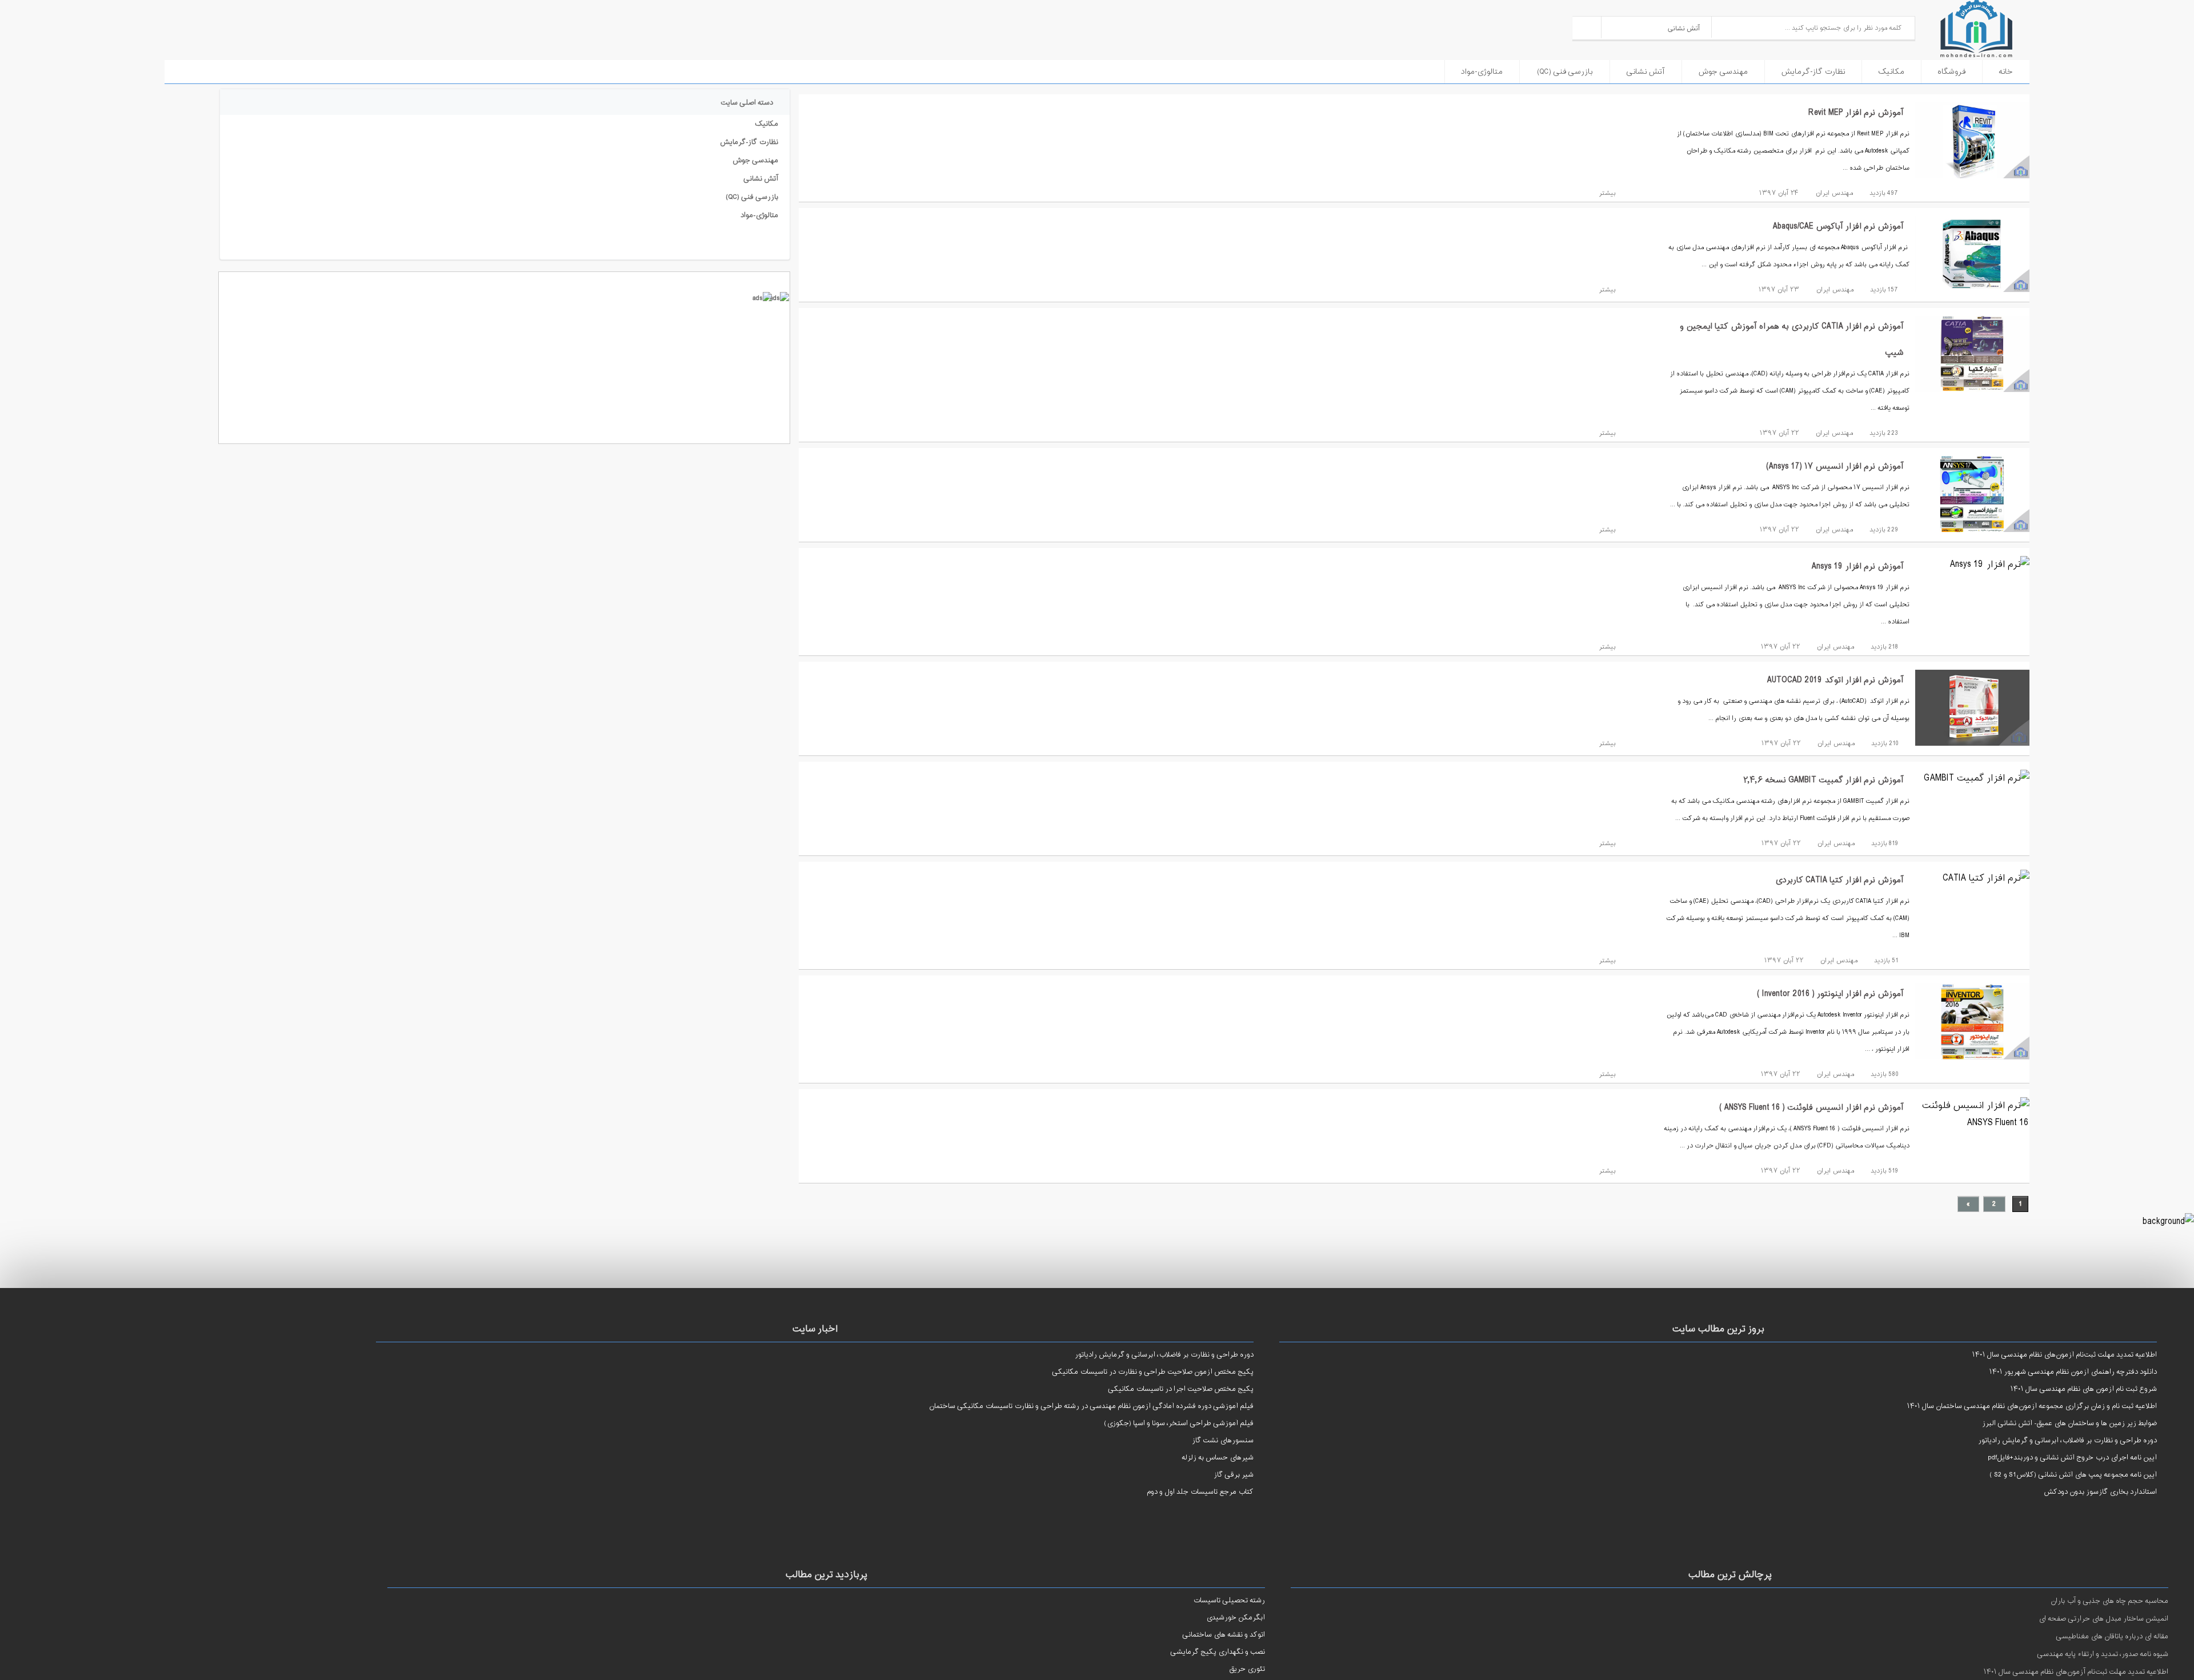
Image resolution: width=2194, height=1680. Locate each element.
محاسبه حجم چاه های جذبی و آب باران (2109, 1601)
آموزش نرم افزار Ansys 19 (1858, 567)
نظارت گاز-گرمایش (1813, 72)
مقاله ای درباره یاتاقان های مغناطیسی (2112, 1637)
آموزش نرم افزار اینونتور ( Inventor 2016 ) (1830, 994)
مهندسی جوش (1723, 72)
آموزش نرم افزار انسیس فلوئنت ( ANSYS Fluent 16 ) (1811, 1108)
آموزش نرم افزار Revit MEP (1856, 113)
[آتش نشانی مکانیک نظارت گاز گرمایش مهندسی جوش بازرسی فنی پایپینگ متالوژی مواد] (1657, 27)
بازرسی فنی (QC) (1565, 72)
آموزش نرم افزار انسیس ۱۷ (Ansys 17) (1835, 467)
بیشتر (1606, 193)
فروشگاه (1951, 72)
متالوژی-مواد (1482, 72)
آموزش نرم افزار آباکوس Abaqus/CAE (1838, 227)
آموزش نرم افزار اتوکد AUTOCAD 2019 (1835, 680)
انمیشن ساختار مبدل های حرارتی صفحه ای (2103, 1619)
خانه (2006, 72)
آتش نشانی (1646, 72)
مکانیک (1891, 72)
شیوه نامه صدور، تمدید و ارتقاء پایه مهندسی (2103, 1654)
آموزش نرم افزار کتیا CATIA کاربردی (1839, 880)
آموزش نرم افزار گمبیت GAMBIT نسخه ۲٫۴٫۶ (1823, 780)
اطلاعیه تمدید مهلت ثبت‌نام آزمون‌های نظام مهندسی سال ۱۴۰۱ (2076, 1672)
